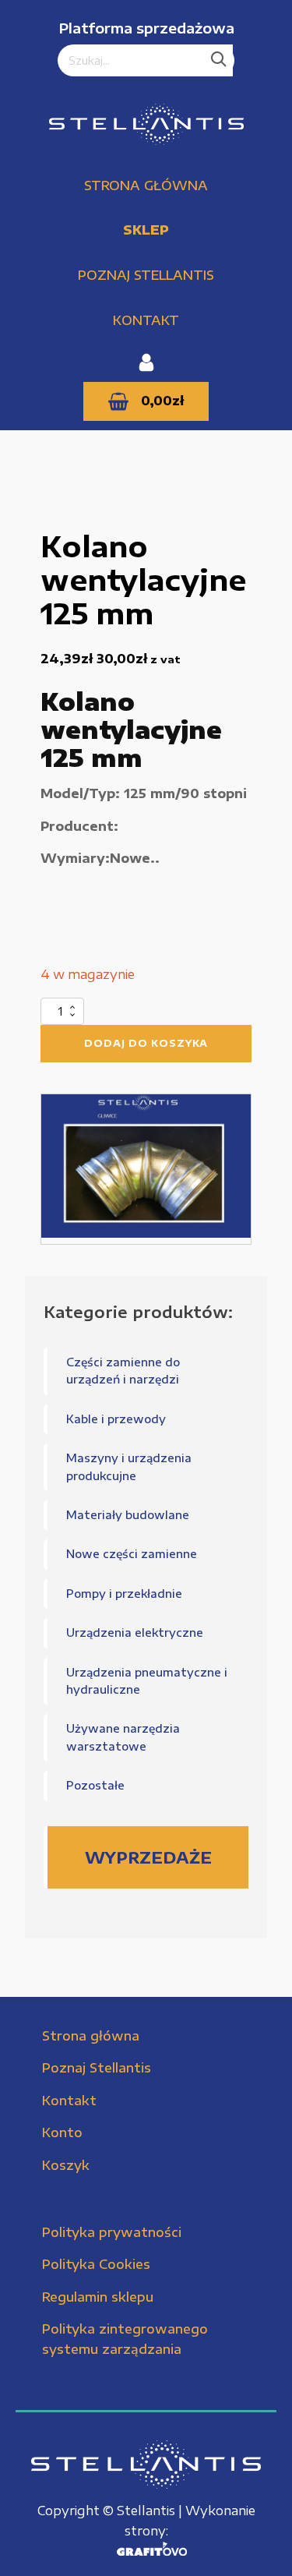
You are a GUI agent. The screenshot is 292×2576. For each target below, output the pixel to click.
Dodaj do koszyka (146, 1043)
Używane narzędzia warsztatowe (123, 1737)
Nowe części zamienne (132, 1554)
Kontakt (146, 320)
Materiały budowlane (128, 1515)
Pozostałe (95, 1785)
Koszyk (66, 2165)
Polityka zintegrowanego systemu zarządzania (125, 2339)
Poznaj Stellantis (146, 275)
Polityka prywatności (112, 2232)
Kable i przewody (116, 1419)
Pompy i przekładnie (124, 1594)
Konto (62, 2133)
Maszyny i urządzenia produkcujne (129, 1466)
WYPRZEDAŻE (148, 1857)
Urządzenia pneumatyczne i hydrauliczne (147, 1681)
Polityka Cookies (96, 2264)
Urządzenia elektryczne (135, 1633)
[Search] (219, 61)
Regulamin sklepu (98, 2297)
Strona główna (146, 186)
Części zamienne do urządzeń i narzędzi (123, 1371)
